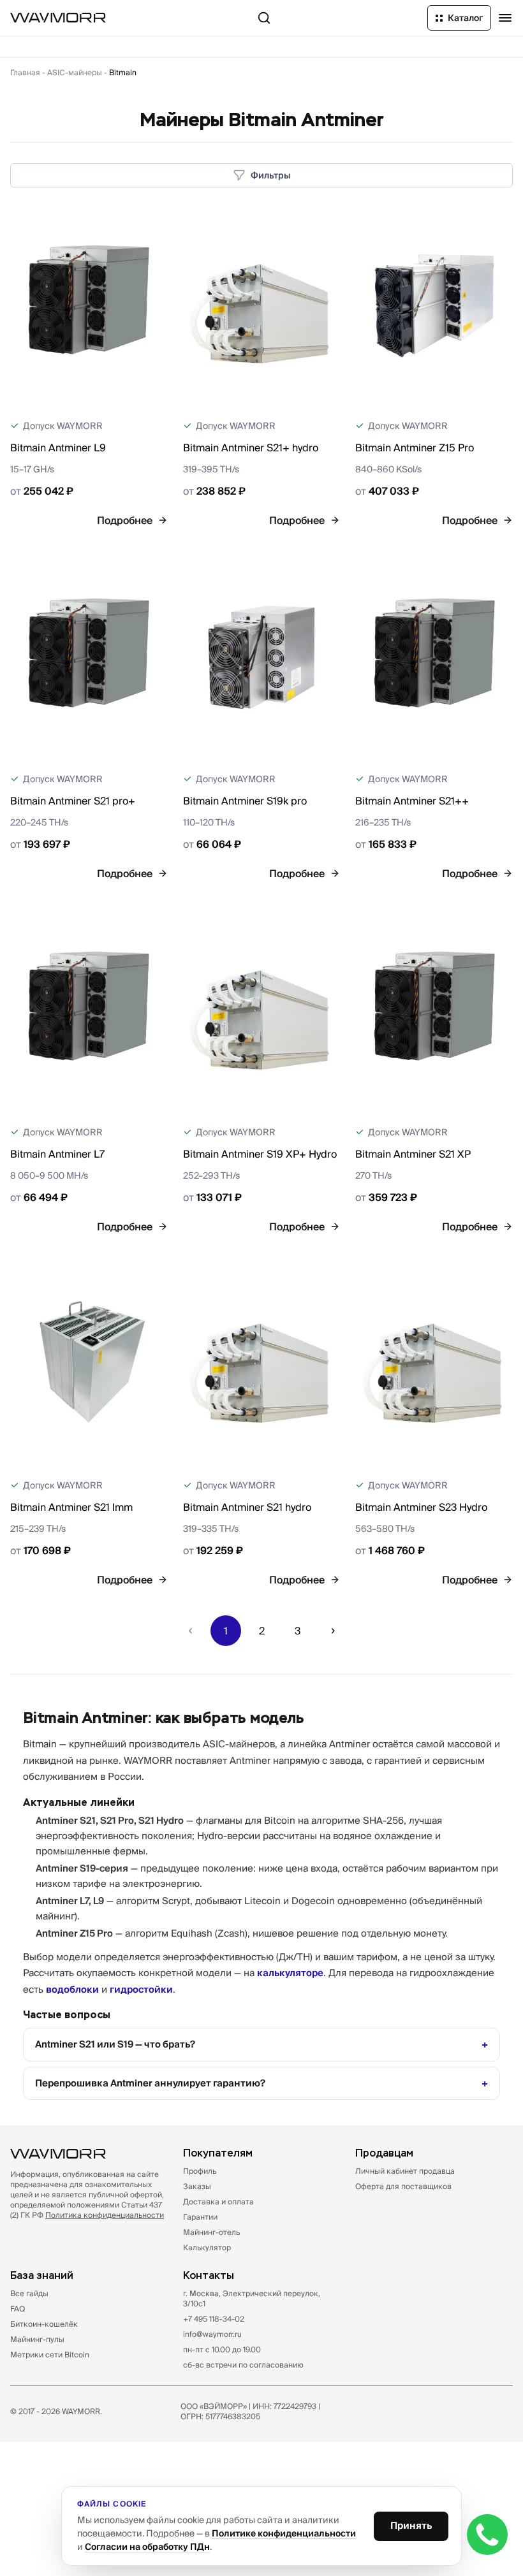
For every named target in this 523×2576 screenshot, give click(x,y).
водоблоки (72, 1989)
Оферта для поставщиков (403, 2186)
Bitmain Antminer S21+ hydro (251, 448)
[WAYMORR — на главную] (58, 18)
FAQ (18, 2309)
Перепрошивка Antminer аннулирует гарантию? (150, 2083)
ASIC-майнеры (75, 72)
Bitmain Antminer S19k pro (245, 801)
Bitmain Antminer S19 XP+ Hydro (260, 1154)
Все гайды (29, 2293)
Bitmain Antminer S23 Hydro (421, 1507)
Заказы (197, 2186)
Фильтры (271, 175)
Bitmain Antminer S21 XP (413, 1154)
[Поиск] (264, 18)
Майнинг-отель (211, 2232)
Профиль (200, 2171)
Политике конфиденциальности (284, 2533)
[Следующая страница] (333, 1631)
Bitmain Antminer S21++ (412, 801)
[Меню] (505, 18)
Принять (411, 2525)
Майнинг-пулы (37, 2339)
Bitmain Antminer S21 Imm (71, 1507)
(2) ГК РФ (87, 2215)
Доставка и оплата (218, 2201)
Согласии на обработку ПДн (147, 2547)
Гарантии (200, 2217)
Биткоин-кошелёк (44, 2324)
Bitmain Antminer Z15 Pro (415, 448)
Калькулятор (207, 2247)
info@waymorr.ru (212, 2334)
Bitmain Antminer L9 (58, 448)
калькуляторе (290, 1973)
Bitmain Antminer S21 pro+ (73, 801)
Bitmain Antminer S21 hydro (247, 1507)
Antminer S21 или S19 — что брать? (115, 2044)
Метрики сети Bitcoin (50, 2354)
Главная (25, 72)
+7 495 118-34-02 (214, 2319)
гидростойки (141, 1989)
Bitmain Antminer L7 (57, 1154)
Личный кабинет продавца (405, 2171)
